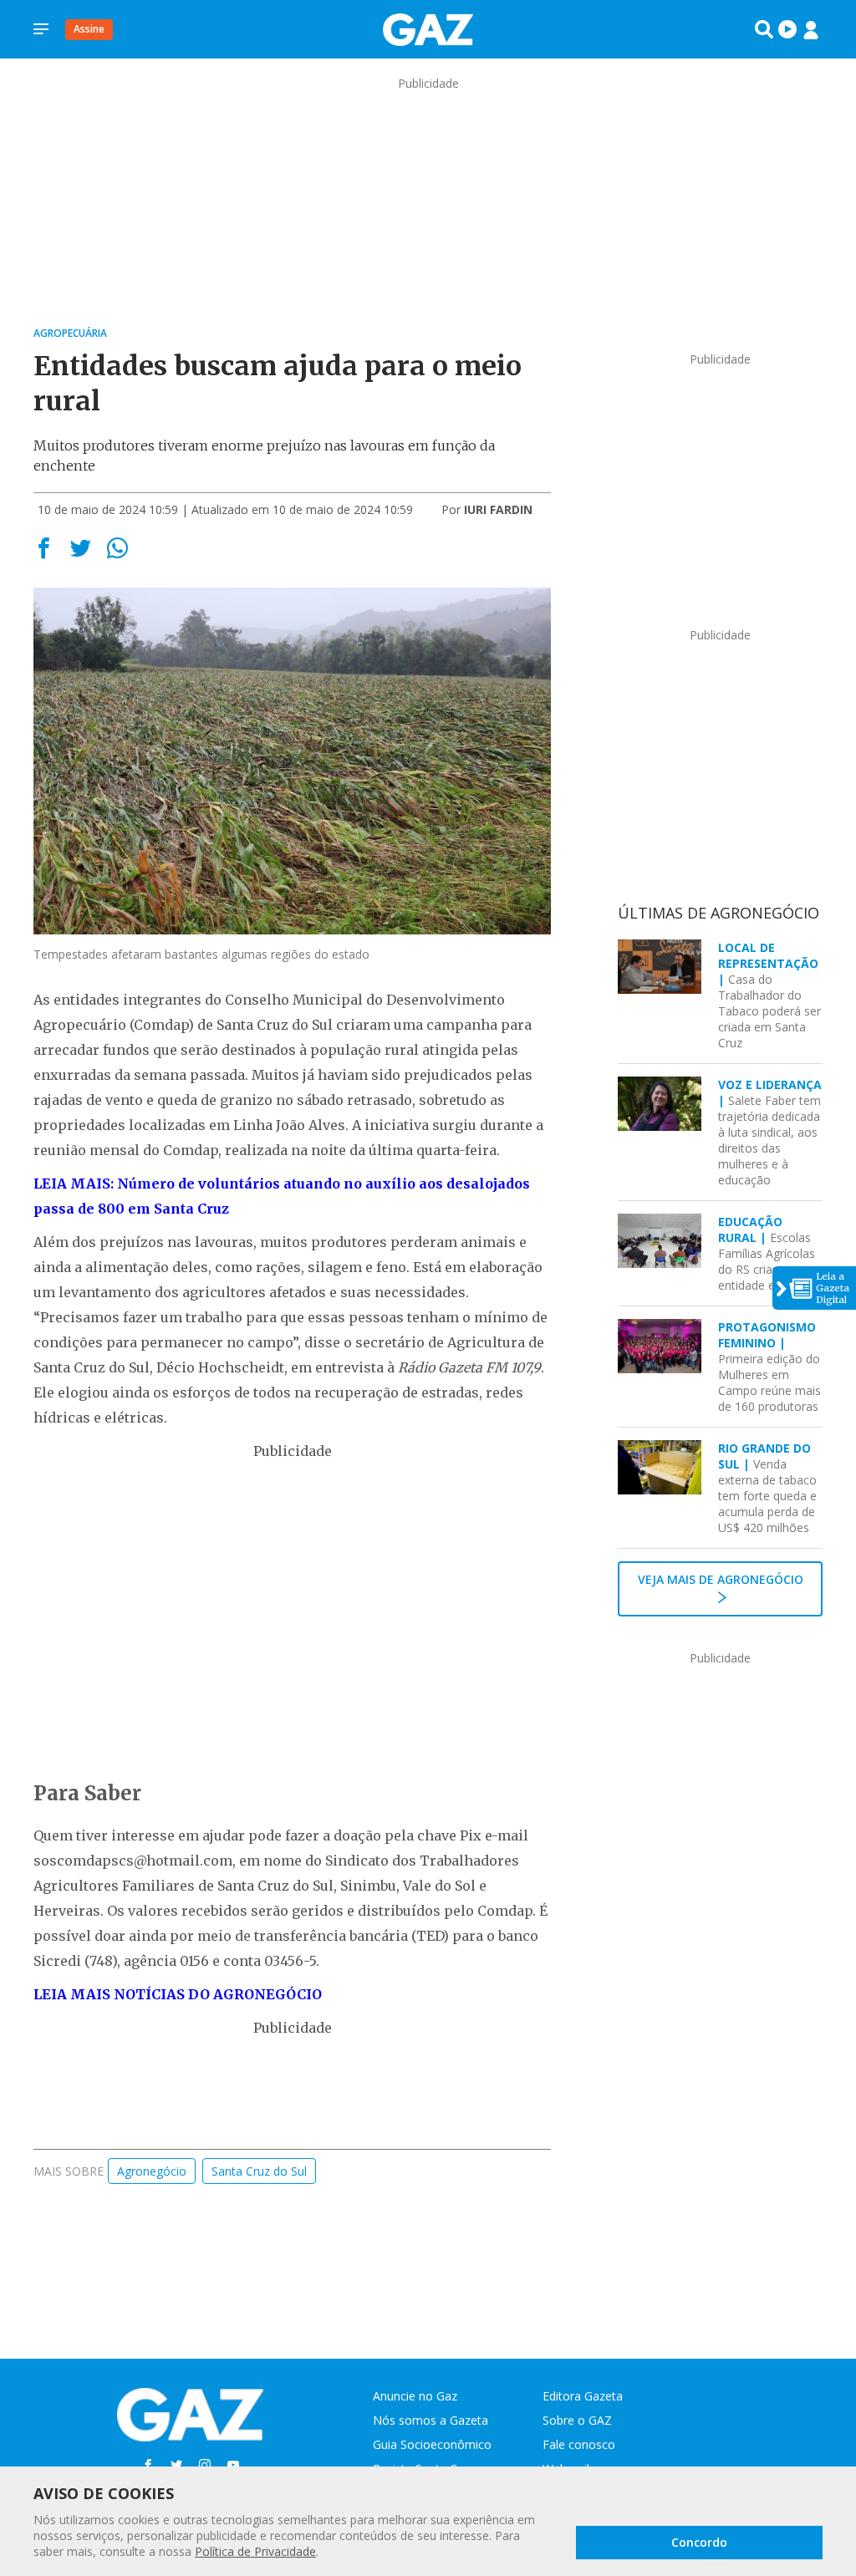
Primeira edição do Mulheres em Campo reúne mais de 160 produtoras (769, 1367)
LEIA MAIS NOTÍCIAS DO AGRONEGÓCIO (178, 1994)
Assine (89, 29)
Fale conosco (579, 2444)
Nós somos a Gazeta (431, 2420)
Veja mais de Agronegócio (721, 1579)
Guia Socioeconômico (432, 2444)
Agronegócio (152, 2171)
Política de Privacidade (255, 2551)
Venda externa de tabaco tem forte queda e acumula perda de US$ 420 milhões (767, 1488)
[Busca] (764, 29)
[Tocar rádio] (787, 29)
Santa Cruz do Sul (259, 2171)
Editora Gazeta (583, 2396)
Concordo (699, 2542)
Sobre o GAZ (577, 2420)
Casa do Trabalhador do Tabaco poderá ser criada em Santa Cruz (769, 995)
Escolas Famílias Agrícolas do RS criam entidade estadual (767, 1253)
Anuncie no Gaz (415, 2396)
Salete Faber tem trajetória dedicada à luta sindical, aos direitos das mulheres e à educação (770, 1132)
